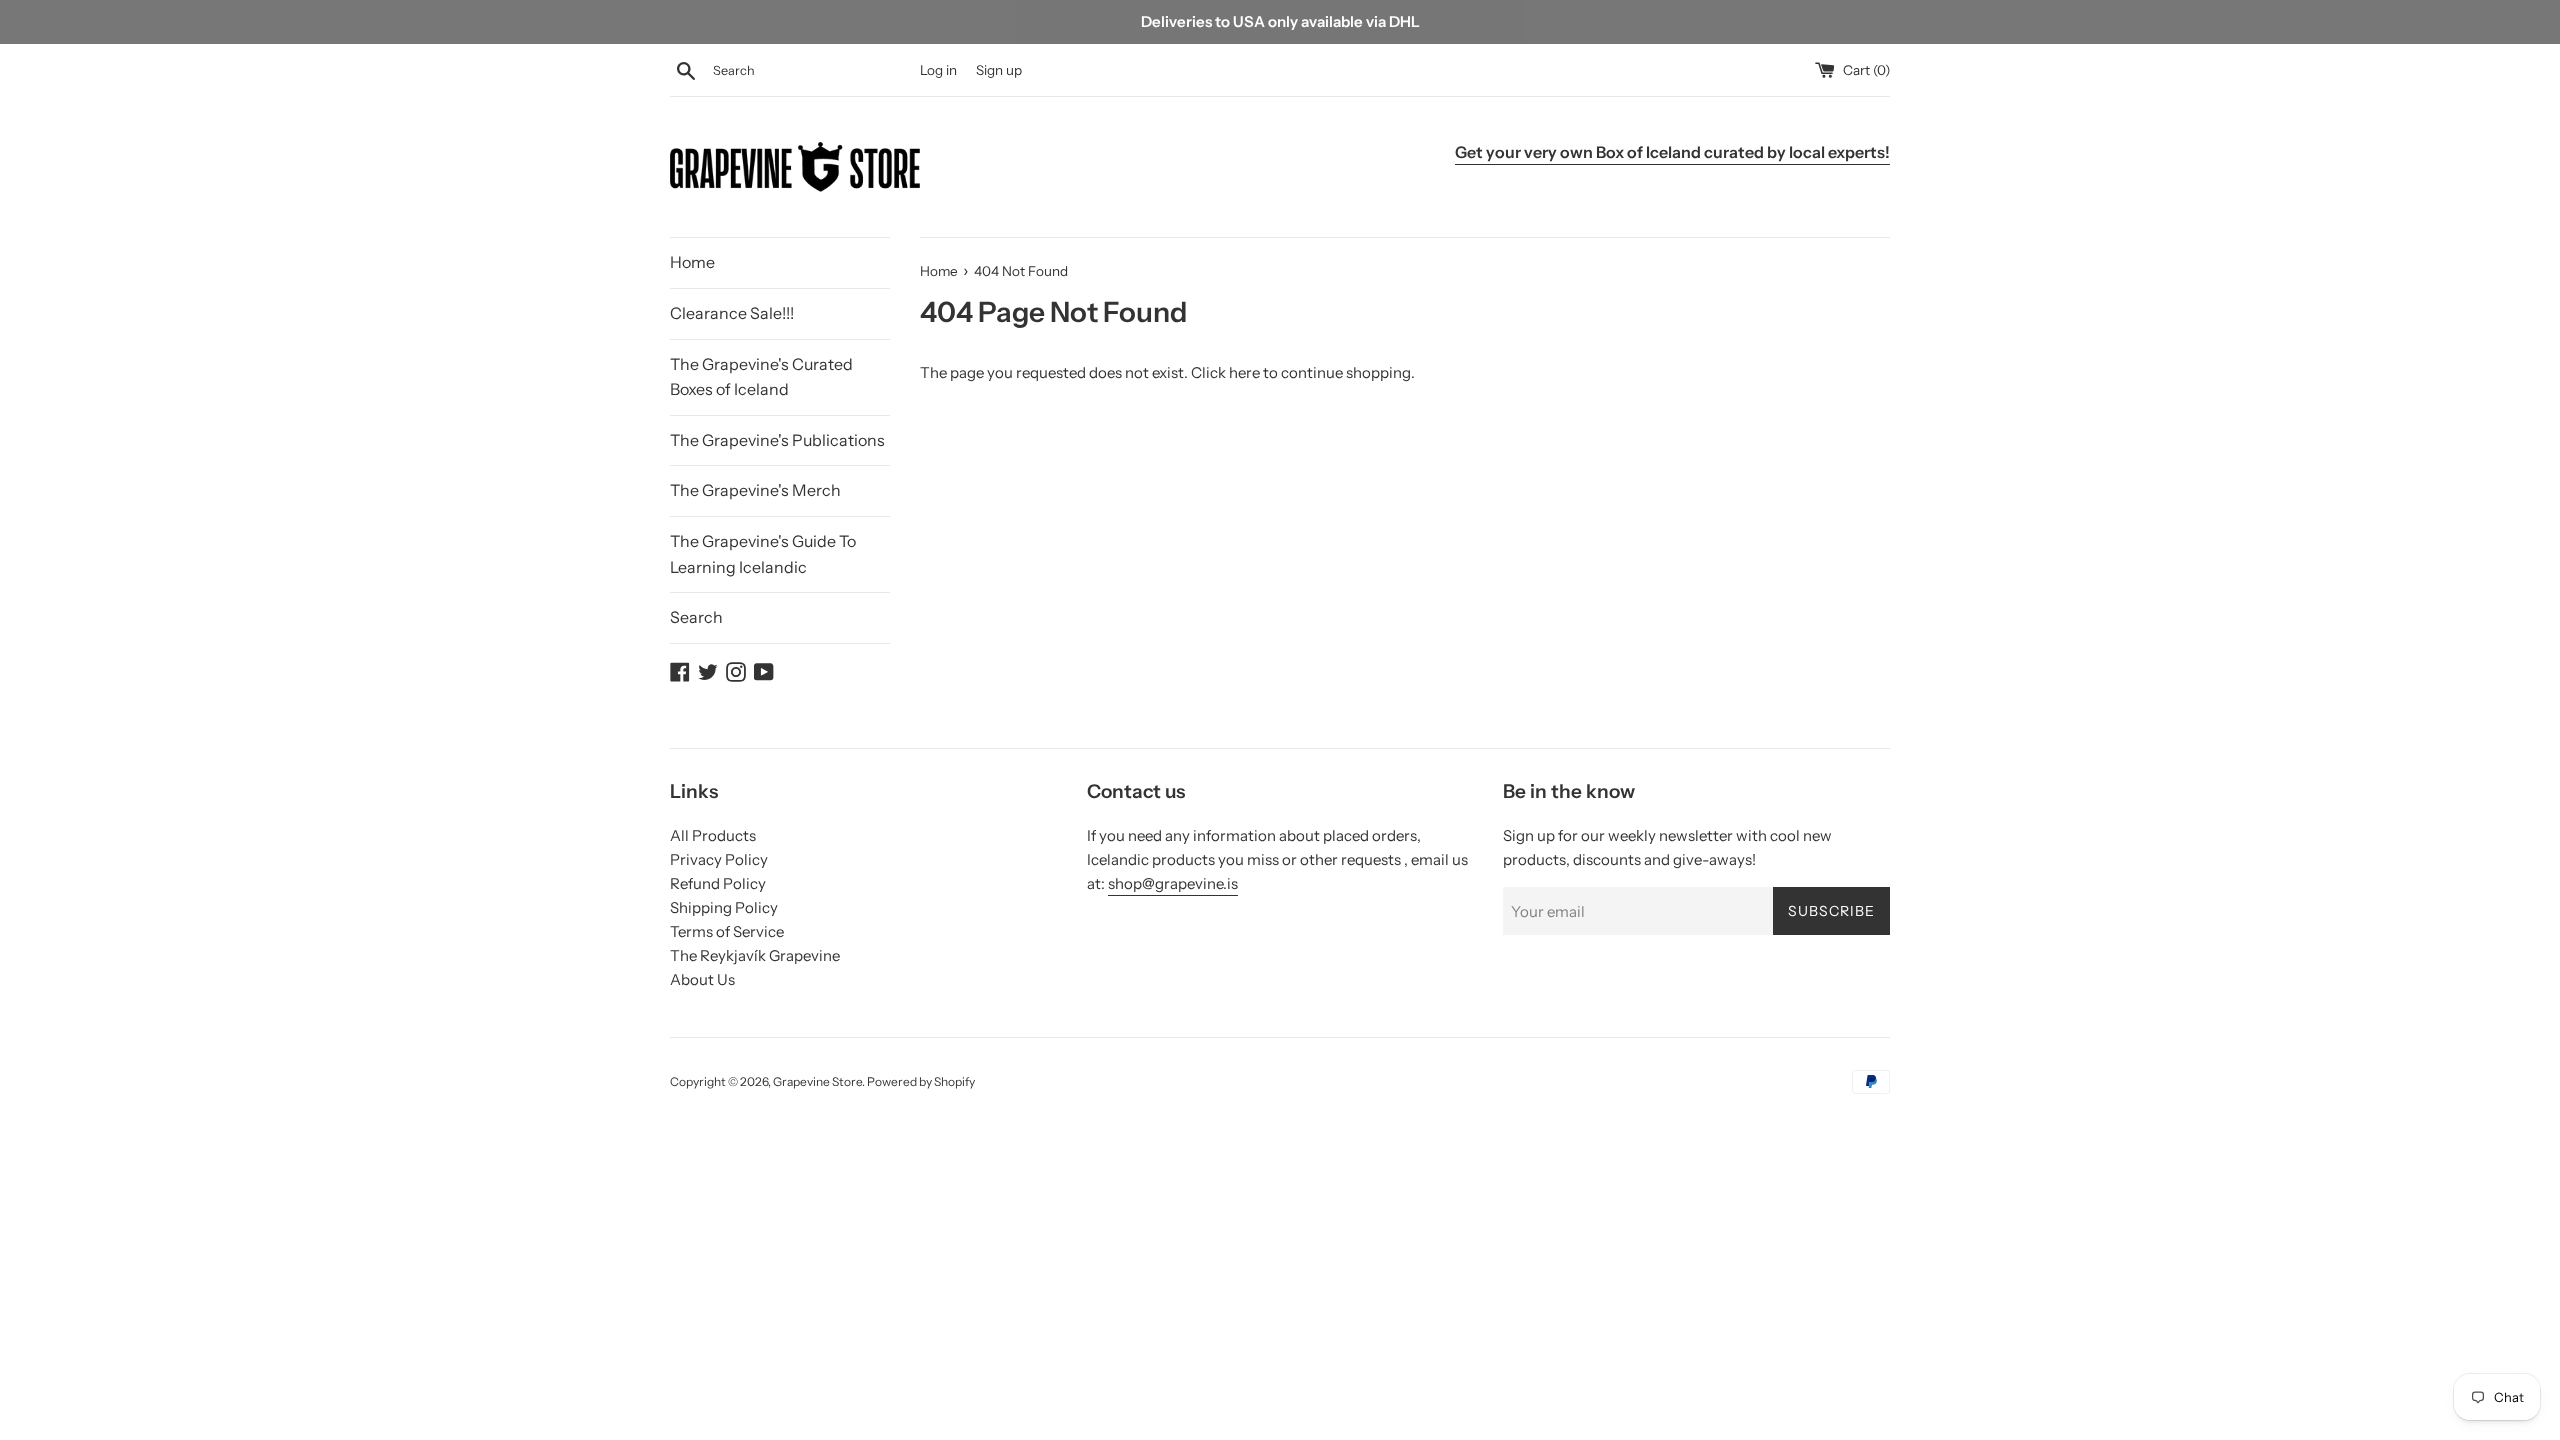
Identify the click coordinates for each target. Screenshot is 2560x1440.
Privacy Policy (719, 859)
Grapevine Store (817, 1081)
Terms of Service (727, 931)
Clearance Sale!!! (732, 313)
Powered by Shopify (921, 1081)
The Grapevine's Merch (755, 490)
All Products (713, 835)
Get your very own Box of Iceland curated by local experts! (1672, 152)
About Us (702, 979)
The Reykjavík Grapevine (755, 955)
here (1244, 372)
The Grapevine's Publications (777, 440)
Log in (938, 70)
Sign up (999, 70)
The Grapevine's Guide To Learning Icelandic (763, 554)
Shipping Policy (724, 907)
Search (696, 617)
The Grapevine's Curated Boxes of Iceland (761, 377)
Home (692, 262)
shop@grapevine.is (1173, 883)
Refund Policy (718, 883)
